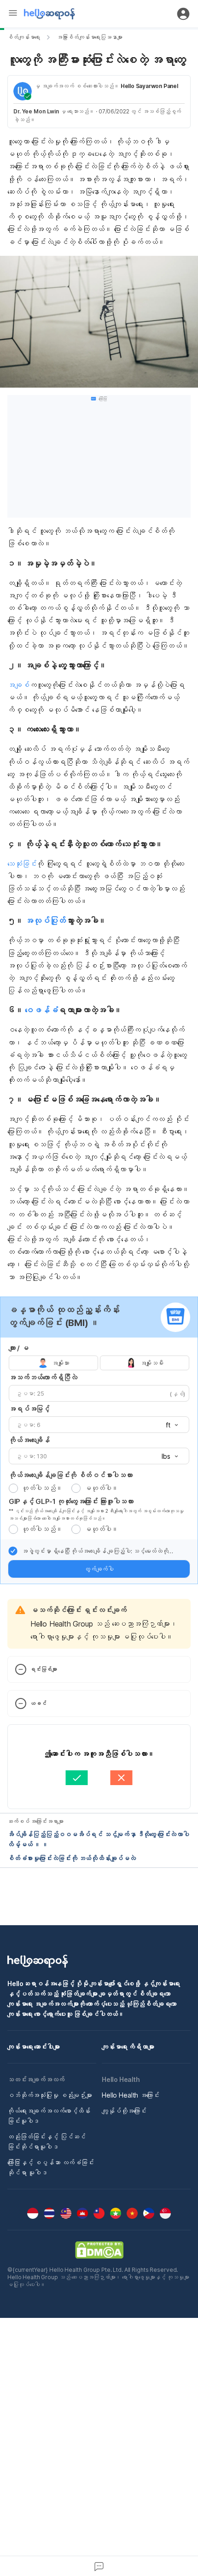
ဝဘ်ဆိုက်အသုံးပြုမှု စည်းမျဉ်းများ (50, 2095)
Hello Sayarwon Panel (149, 86)
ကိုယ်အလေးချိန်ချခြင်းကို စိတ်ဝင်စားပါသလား (70, 1475)
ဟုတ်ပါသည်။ (42, 1488)
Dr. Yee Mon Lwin (36, 111)
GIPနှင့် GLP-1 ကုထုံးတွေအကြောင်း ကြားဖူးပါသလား (71, 1501)
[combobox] (169, 1425)
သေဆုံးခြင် (22, 864)
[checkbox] (13, 1551)
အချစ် (18, 685)
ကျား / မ (19, 1348)
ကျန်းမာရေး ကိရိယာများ (128, 2047)
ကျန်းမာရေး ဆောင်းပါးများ (34, 2047)
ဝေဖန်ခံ (41, 1010)
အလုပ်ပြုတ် (45, 921)
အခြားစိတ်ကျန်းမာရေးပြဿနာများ (90, 37)
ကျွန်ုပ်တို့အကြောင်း (124, 2111)
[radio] (13, 1488)
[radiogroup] (99, 1363)
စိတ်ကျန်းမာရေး (24, 37)
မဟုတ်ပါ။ (101, 1488)
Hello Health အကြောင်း (131, 2095)
